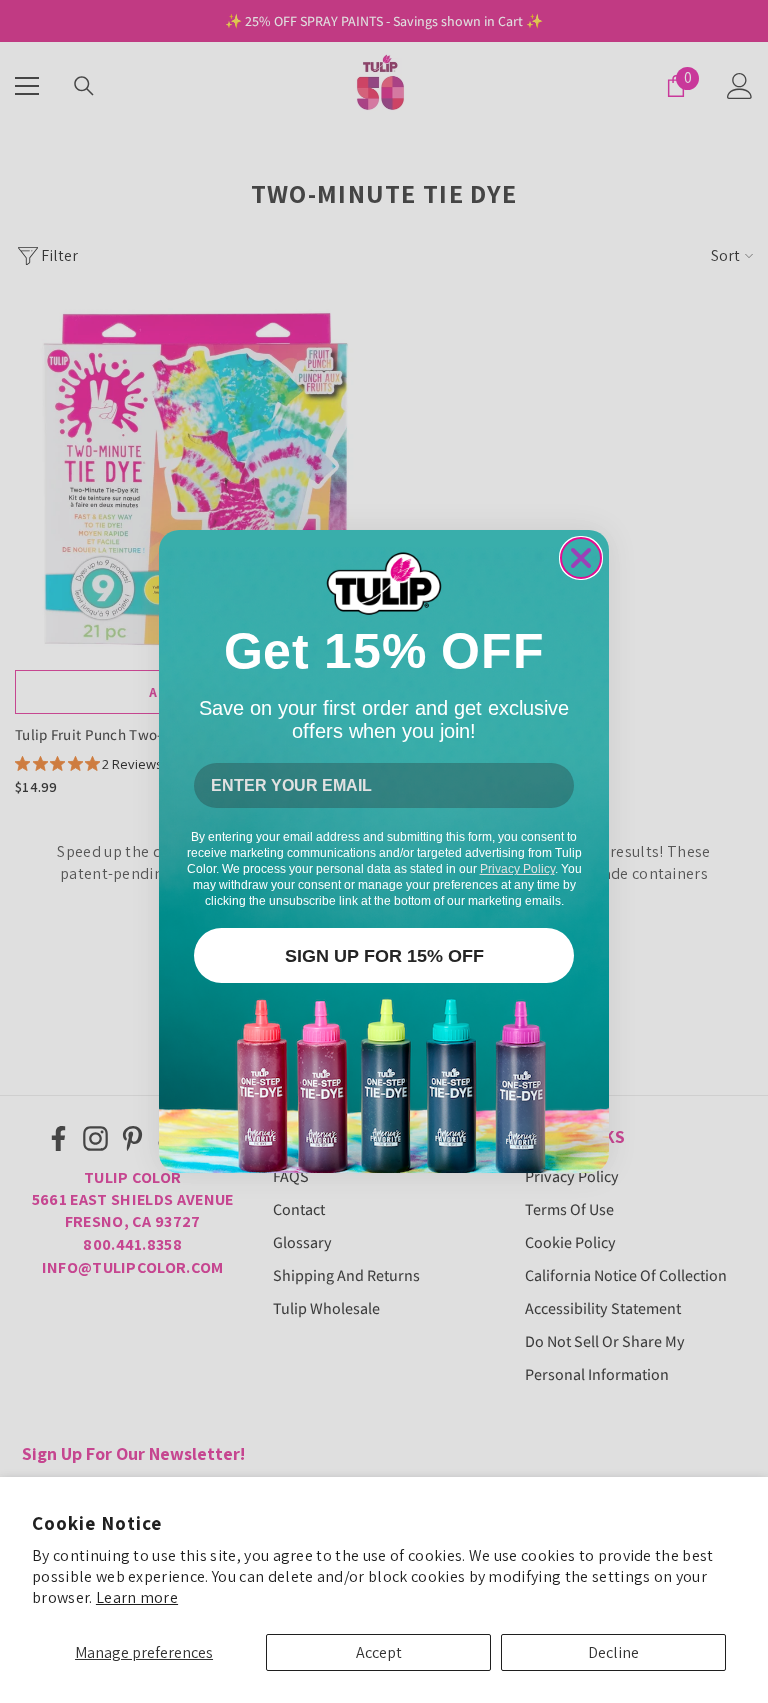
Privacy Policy (517, 869)
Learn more (137, 1597)
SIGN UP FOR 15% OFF (384, 956)
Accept (379, 1652)
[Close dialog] (581, 558)
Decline (613, 1652)
